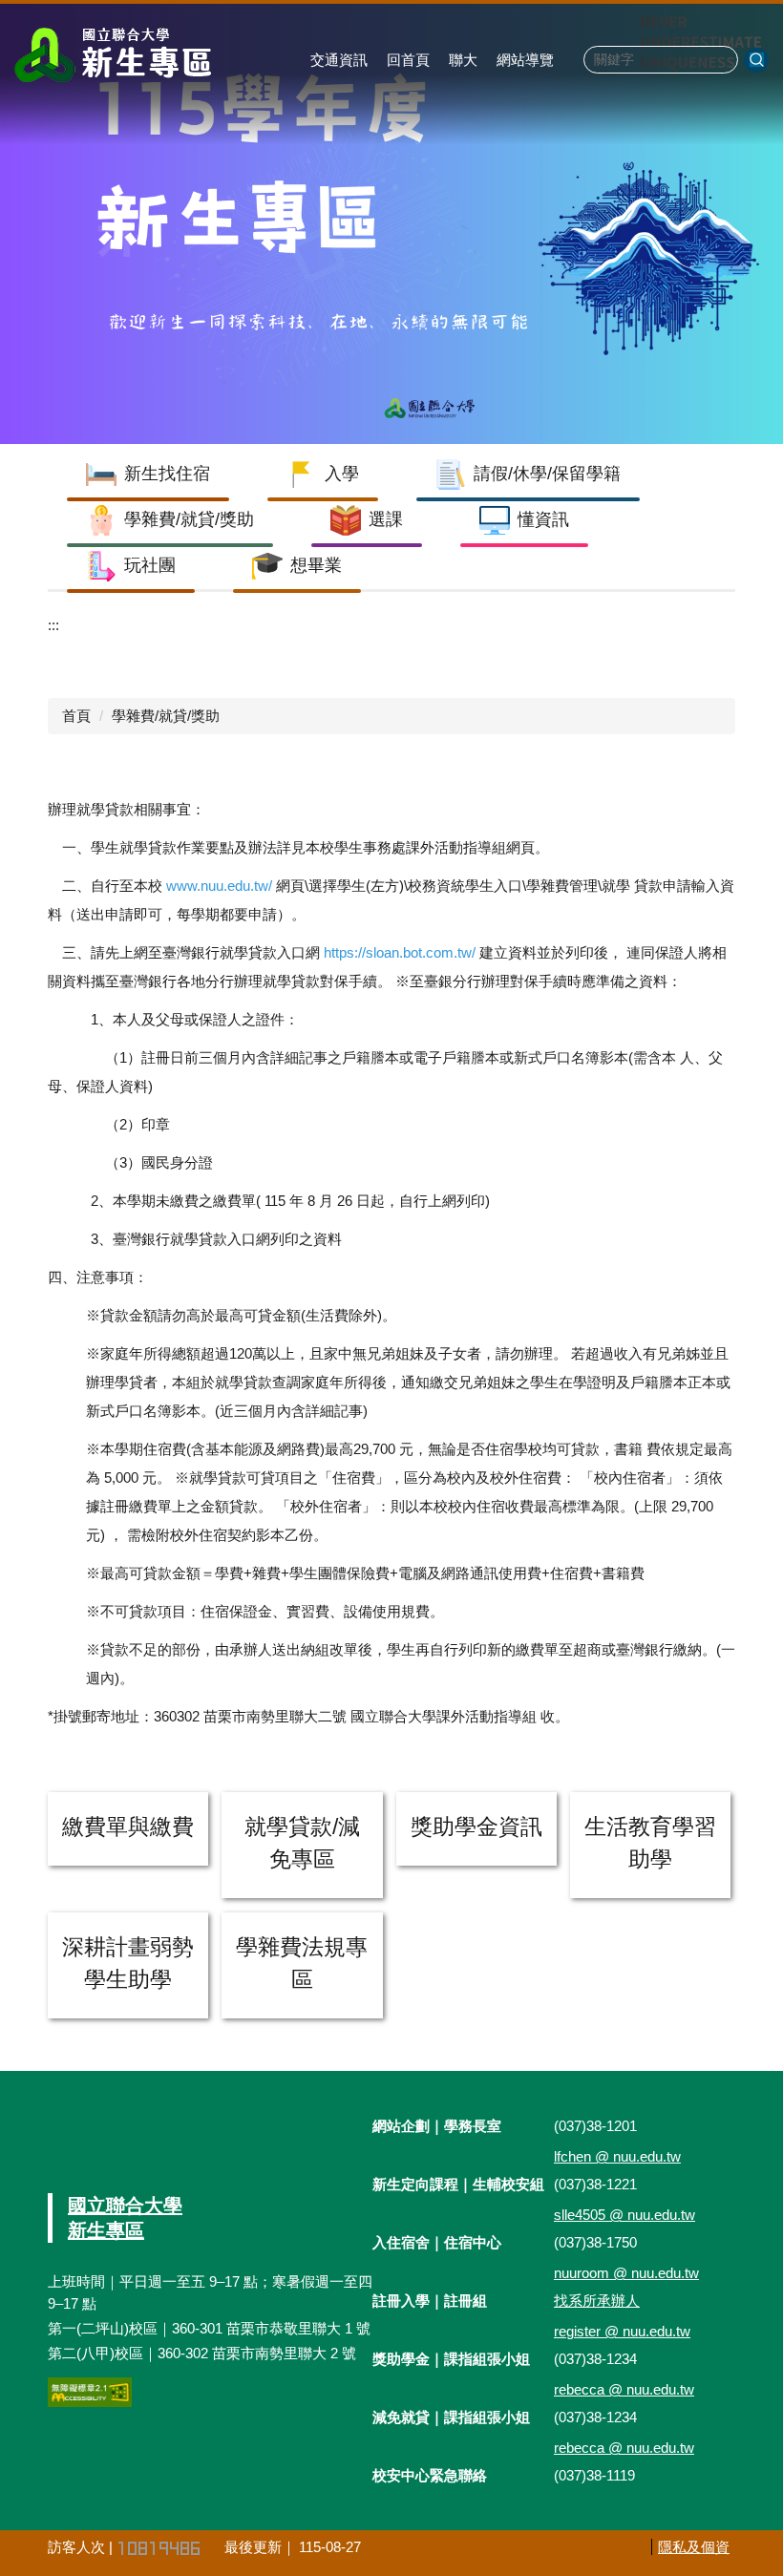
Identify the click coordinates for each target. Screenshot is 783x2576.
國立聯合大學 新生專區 (125, 2218)
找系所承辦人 (597, 2301)
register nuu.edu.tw (622, 2331)
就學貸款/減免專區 (302, 1843)
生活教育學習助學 (650, 1843)
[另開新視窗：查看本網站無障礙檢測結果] (90, 2392)
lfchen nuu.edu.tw (617, 2156)
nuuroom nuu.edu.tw (626, 2273)
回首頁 (408, 60)
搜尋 (756, 60)
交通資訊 (339, 60)
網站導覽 (525, 60)
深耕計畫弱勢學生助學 (128, 1964)
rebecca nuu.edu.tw (624, 2389)
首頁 (76, 716)
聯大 (463, 60)
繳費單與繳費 (128, 1827)
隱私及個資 (694, 2547)
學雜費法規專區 (302, 1964)
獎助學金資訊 (476, 1827)
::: (53, 625)
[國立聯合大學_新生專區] (116, 54)
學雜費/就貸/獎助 (166, 716)
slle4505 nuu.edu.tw (624, 2215)
